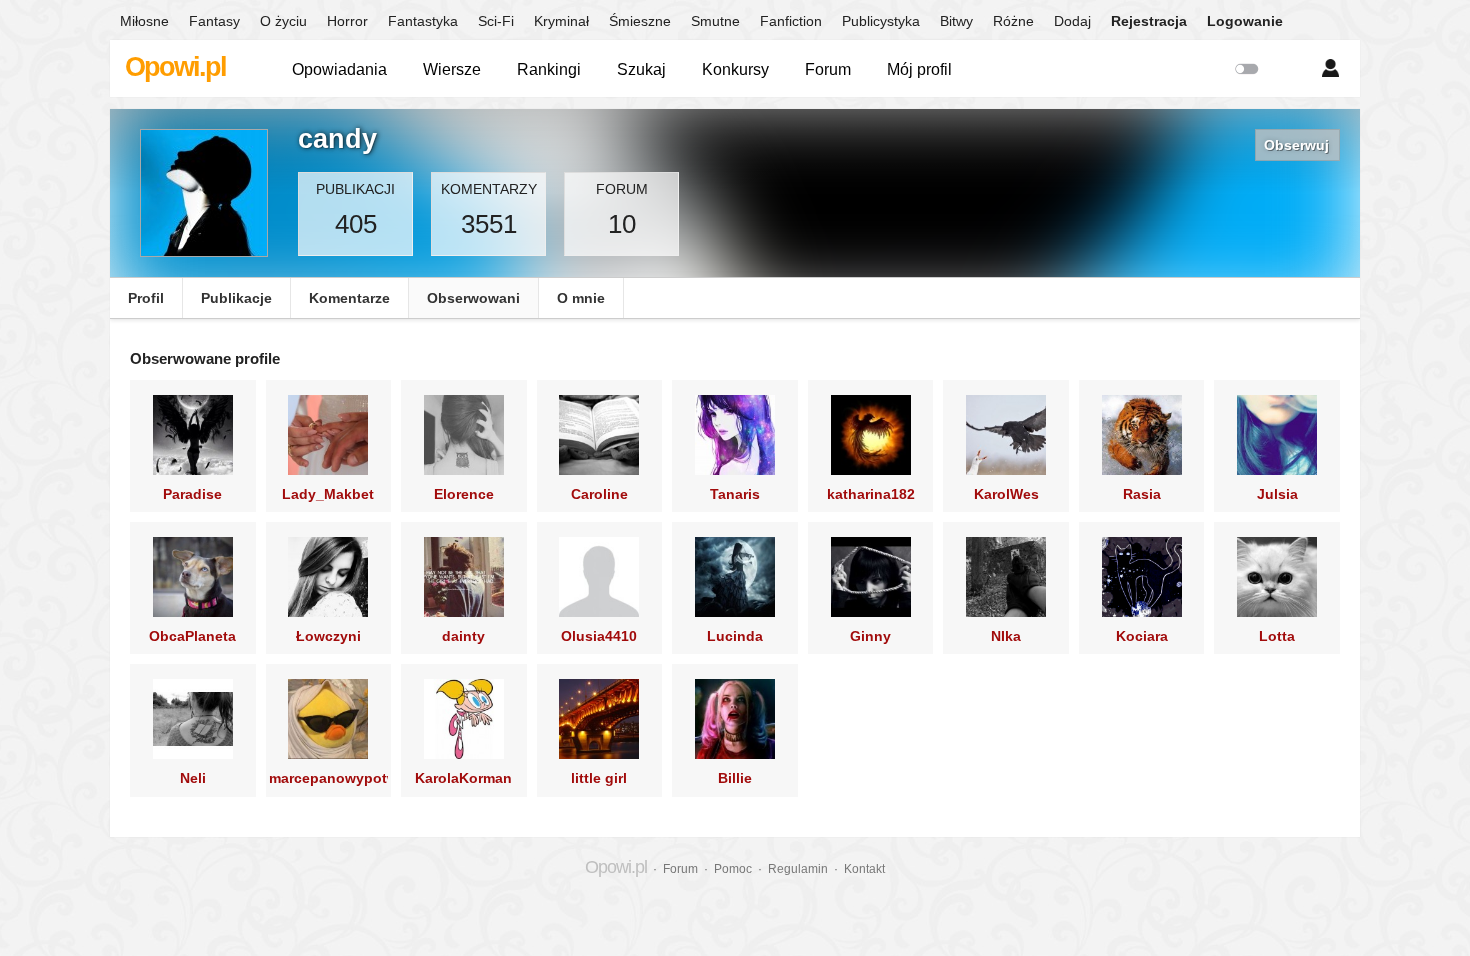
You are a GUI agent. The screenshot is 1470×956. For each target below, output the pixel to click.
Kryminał (561, 21)
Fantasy (214, 21)
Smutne (715, 21)
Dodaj (1072, 21)
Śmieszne (640, 21)
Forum (828, 69)
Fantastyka (423, 21)
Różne (1013, 21)
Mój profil (919, 69)
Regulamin (798, 869)
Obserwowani (473, 298)
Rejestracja (1149, 21)
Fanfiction (791, 21)
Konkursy (735, 69)
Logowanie (1245, 21)
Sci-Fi (496, 21)
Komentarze (349, 298)
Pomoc (733, 869)
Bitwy (956, 21)
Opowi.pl (175, 67)
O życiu (283, 21)
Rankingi (549, 69)
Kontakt (864, 869)
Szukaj (641, 69)
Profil (146, 298)
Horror (347, 21)
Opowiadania (339, 69)
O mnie (581, 298)
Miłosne (144, 21)
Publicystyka (881, 21)
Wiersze (452, 69)
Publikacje (236, 298)
